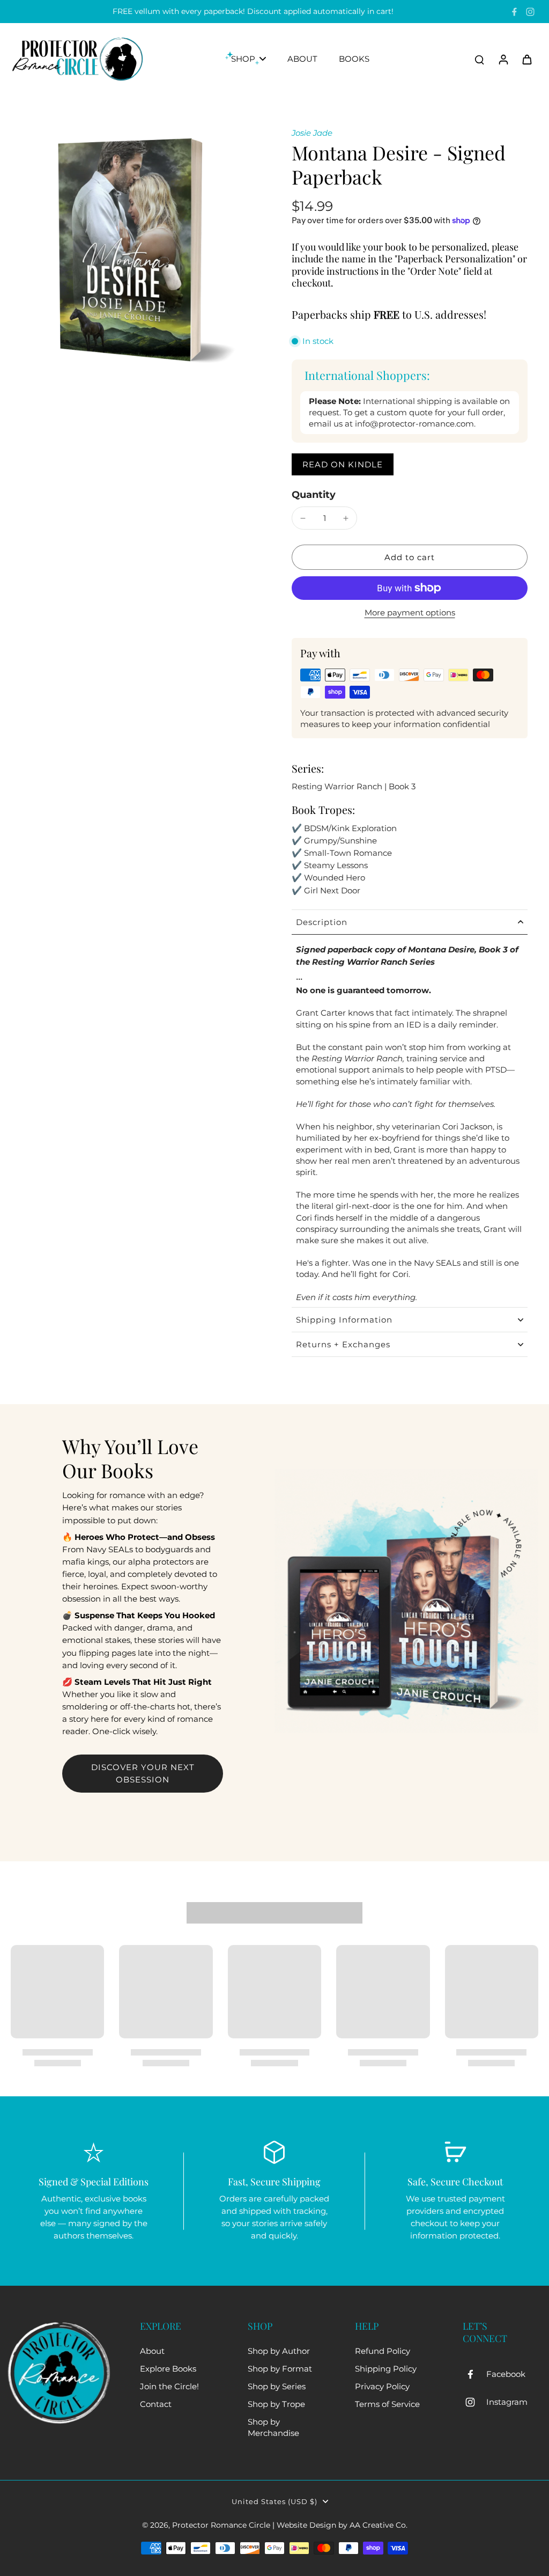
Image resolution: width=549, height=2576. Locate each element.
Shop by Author (279, 2351)
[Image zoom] (134, 251)
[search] (479, 59)
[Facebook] (514, 12)
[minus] (303, 518)
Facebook (506, 2374)
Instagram (507, 2402)
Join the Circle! (169, 2386)
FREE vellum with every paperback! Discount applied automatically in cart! (253, 11)
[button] (410, 557)
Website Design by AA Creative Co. (342, 2525)
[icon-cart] (526, 59)
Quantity (314, 494)
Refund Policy (383, 2351)
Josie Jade (312, 133)
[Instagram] (530, 12)
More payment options (410, 613)
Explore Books (168, 2369)
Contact (156, 2404)
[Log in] (503, 59)
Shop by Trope (276, 2404)
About (152, 2351)
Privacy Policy (382, 2386)
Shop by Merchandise (273, 2427)
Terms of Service (387, 2404)
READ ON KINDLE (343, 464)
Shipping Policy (386, 2369)
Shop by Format (280, 2369)
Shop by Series (277, 2386)
